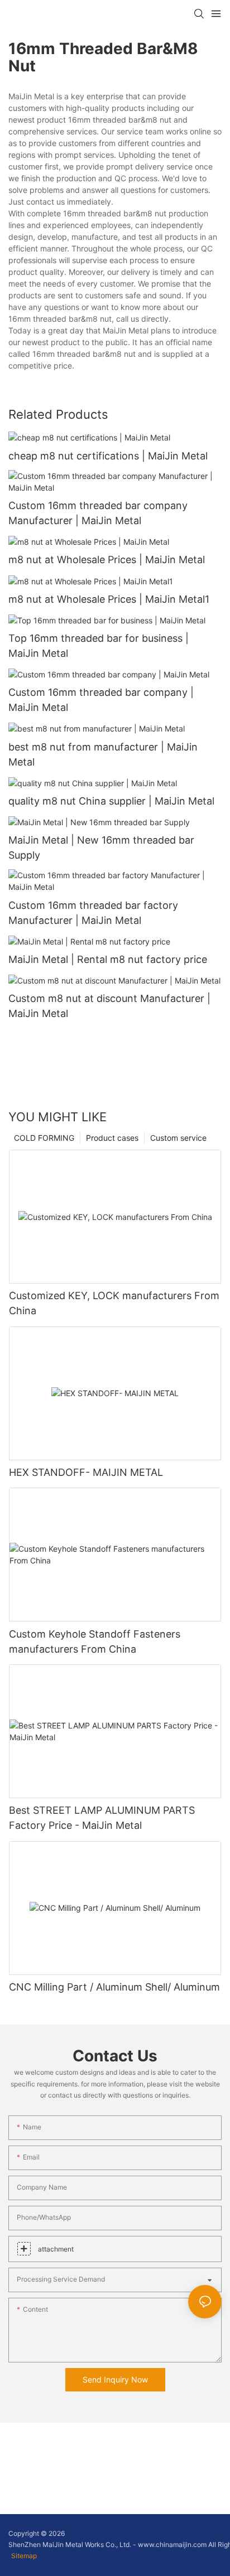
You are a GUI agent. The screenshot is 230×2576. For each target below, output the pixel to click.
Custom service (178, 1138)
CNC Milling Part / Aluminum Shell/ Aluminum (114, 1987)
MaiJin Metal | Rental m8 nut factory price (108, 959)
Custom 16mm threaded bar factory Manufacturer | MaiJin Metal (93, 913)
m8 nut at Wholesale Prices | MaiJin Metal (107, 560)
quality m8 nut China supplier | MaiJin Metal (111, 801)
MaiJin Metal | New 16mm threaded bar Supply (101, 848)
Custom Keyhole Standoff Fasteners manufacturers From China (95, 1642)
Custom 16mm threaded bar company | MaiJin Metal (101, 700)
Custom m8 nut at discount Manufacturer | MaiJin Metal (109, 1006)
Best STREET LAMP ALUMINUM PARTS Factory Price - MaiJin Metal (102, 1818)
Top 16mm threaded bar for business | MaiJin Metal (99, 646)
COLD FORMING (44, 1138)
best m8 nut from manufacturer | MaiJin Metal (103, 754)
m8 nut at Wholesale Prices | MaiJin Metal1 (109, 599)
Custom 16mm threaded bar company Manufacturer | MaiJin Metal (98, 513)
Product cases (112, 1138)
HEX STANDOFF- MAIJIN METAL (86, 1472)
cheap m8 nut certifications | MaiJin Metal (108, 456)
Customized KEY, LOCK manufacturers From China (114, 1303)
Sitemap (24, 2556)
